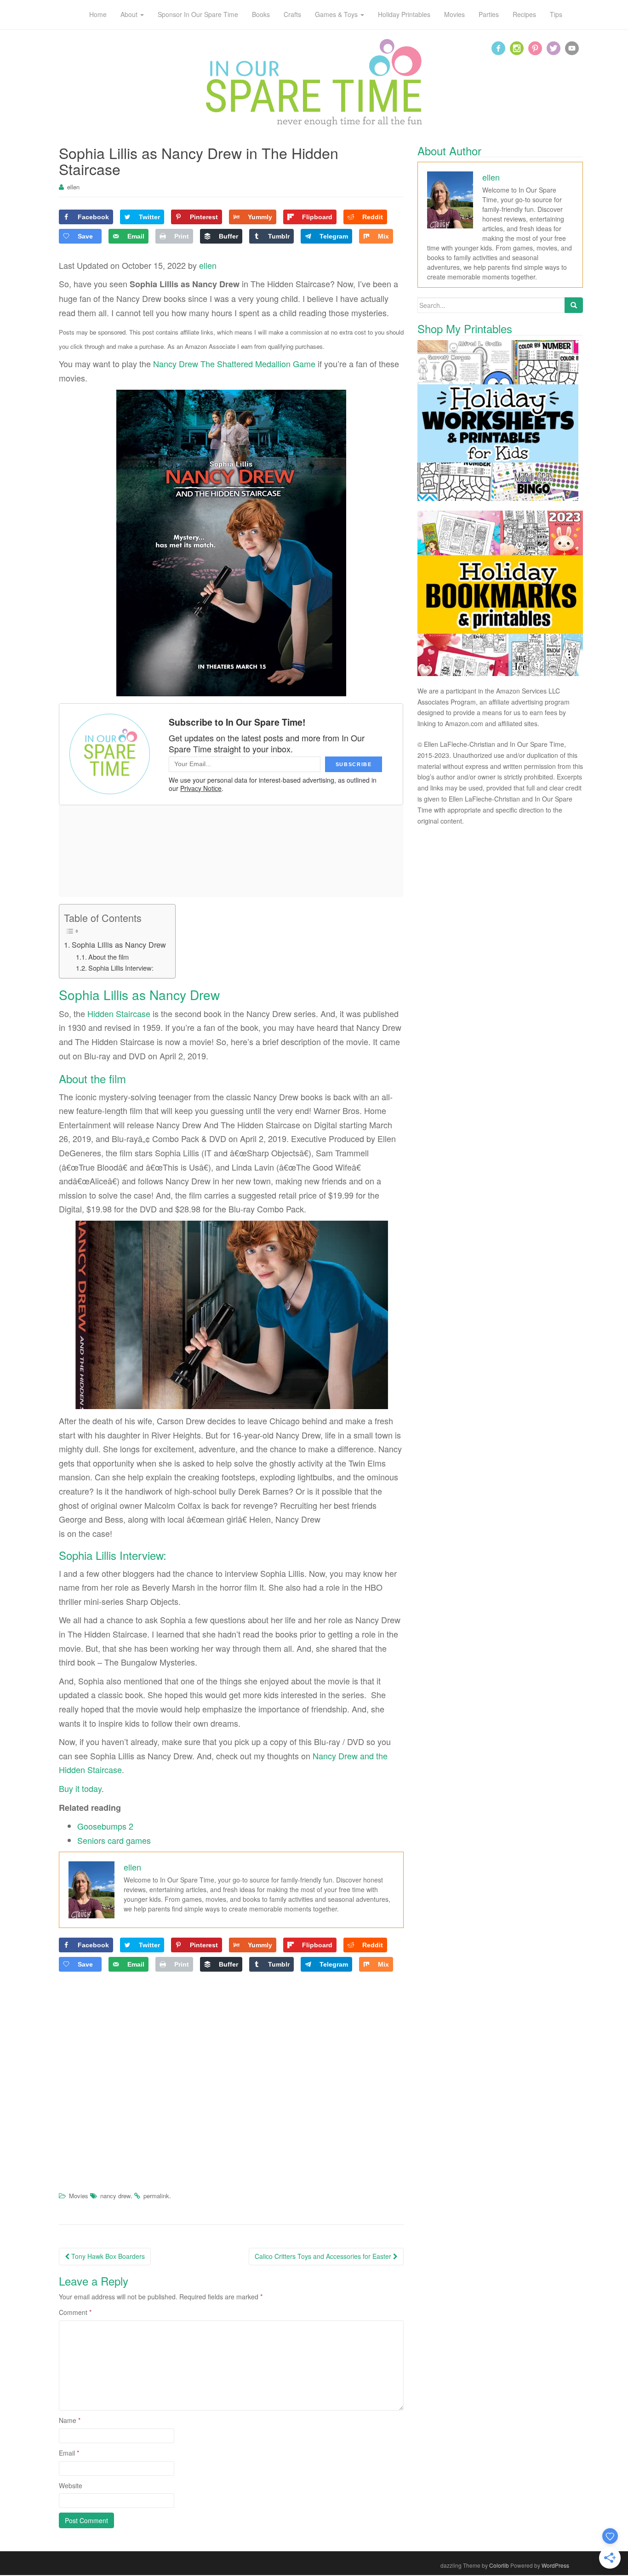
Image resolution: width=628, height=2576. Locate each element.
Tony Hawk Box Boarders (107, 2256)
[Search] (574, 305)
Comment (75, 2312)
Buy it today (80, 1788)
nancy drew (115, 2196)
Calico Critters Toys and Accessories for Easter (324, 2256)
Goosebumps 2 (105, 1826)
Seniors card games (114, 1840)
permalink (156, 2196)
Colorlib (499, 2565)
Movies (79, 2196)
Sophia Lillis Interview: (121, 968)
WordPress (555, 2565)
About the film (108, 957)
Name (70, 2420)
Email (69, 2453)
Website (71, 2485)
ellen (73, 187)
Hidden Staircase (119, 1013)
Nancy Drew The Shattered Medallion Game (234, 364)
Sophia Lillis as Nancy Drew (119, 944)
